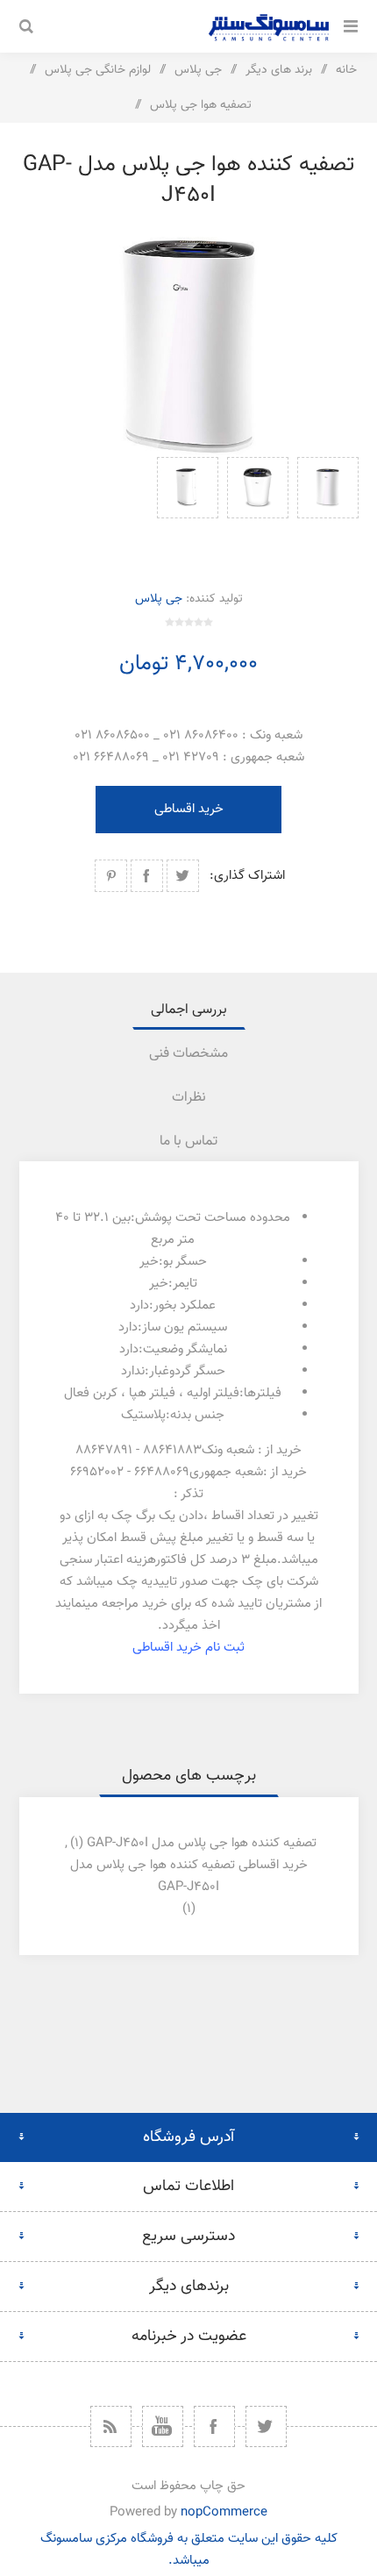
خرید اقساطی (189, 809)
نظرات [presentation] (189, 1098)
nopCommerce (224, 2512)
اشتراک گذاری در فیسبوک (147, 876)
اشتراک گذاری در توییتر (183, 876)
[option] (328, 505)
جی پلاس (159, 599)
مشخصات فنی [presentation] (188, 1054)
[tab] (189, 1010)
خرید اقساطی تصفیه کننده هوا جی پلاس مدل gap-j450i (189, 1876)
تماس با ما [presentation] (188, 1142)
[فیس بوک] (214, 2426)
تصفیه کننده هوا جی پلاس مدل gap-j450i (202, 1843)
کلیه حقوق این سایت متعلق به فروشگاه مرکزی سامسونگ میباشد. (189, 2550)
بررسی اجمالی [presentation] (189, 1010)
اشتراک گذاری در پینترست (111, 876)
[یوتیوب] (163, 2426)
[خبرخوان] (111, 2426)
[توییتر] (266, 2426)
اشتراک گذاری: (247, 876)
